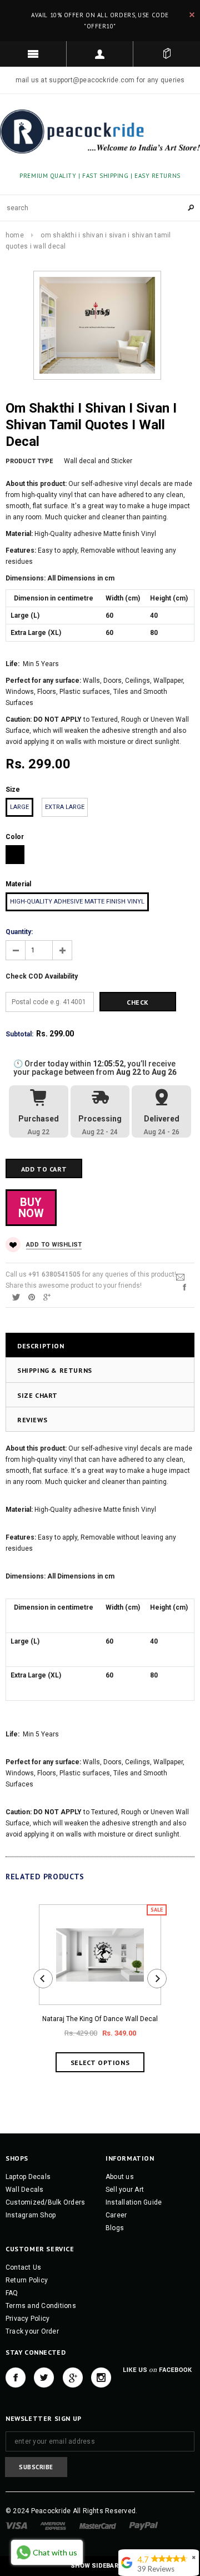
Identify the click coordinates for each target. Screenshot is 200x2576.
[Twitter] (16, 1297)
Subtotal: (19, 1034)
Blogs (115, 2228)
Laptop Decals (28, 2177)
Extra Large (65, 807)
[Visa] (16, 2525)
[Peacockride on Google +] (73, 2378)
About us (120, 2177)
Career (116, 2215)
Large (19, 807)
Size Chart (37, 1395)
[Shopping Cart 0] (167, 54)
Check (138, 1002)
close (192, 15)
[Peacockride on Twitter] (44, 2378)
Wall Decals (25, 2190)
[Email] (180, 1277)
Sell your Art (125, 2190)
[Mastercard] (98, 2525)
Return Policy (27, 2280)
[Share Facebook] (184, 1287)
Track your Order (32, 2331)
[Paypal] (144, 2525)
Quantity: (19, 932)
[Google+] (47, 1297)
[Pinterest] (32, 1297)
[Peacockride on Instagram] (101, 2378)
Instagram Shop (31, 2215)
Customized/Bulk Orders (45, 2202)
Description (41, 1346)
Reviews (32, 1420)
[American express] (53, 2525)
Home (15, 235)
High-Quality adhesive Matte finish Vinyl (77, 902)
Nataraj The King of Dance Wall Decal (100, 2019)
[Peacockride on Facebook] (16, 2378)
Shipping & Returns (55, 1370)
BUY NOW (31, 1208)
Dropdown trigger (100, 54)
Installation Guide (134, 2202)
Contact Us (23, 2267)
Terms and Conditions (41, 2306)
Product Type (29, 461)
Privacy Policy (27, 2319)
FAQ (12, 2293)
